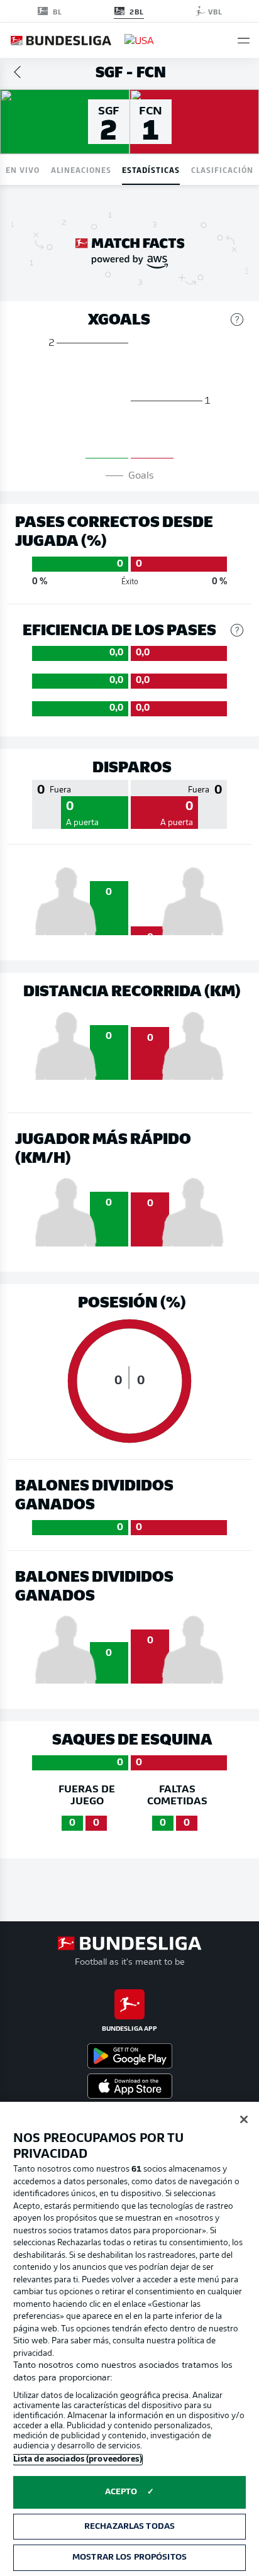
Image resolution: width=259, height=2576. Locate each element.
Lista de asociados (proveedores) (78, 2459)
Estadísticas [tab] (151, 169)
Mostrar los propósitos (129, 2557)
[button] (244, 41)
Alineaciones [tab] (81, 169)
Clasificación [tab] (222, 169)
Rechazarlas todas (129, 2527)
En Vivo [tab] (23, 169)
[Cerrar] (244, 2119)
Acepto (121, 2492)
